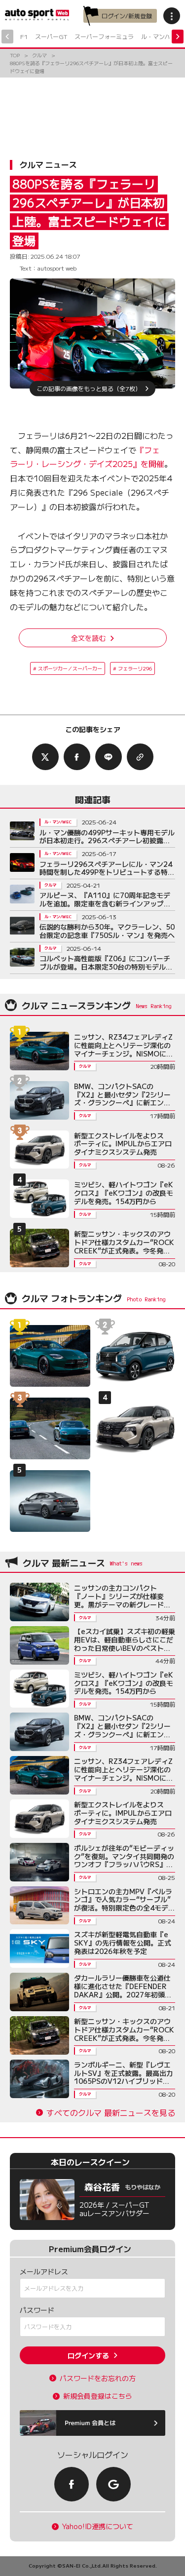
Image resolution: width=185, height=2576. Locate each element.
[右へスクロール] (178, 37)
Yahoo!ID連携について (98, 2526)
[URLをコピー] (140, 757)
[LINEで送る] (109, 757)
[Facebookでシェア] (77, 757)
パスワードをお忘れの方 (98, 2378)
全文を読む (88, 638)
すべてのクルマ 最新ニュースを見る (111, 2113)
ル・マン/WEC (161, 36)
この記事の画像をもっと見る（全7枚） (89, 388)
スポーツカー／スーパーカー (70, 668)
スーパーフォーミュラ (104, 36)
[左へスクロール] (7, 37)
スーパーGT (51, 36)
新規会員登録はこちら (98, 2396)
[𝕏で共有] (45, 757)
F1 (24, 36)
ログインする (88, 2355)
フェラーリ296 (135, 668)
